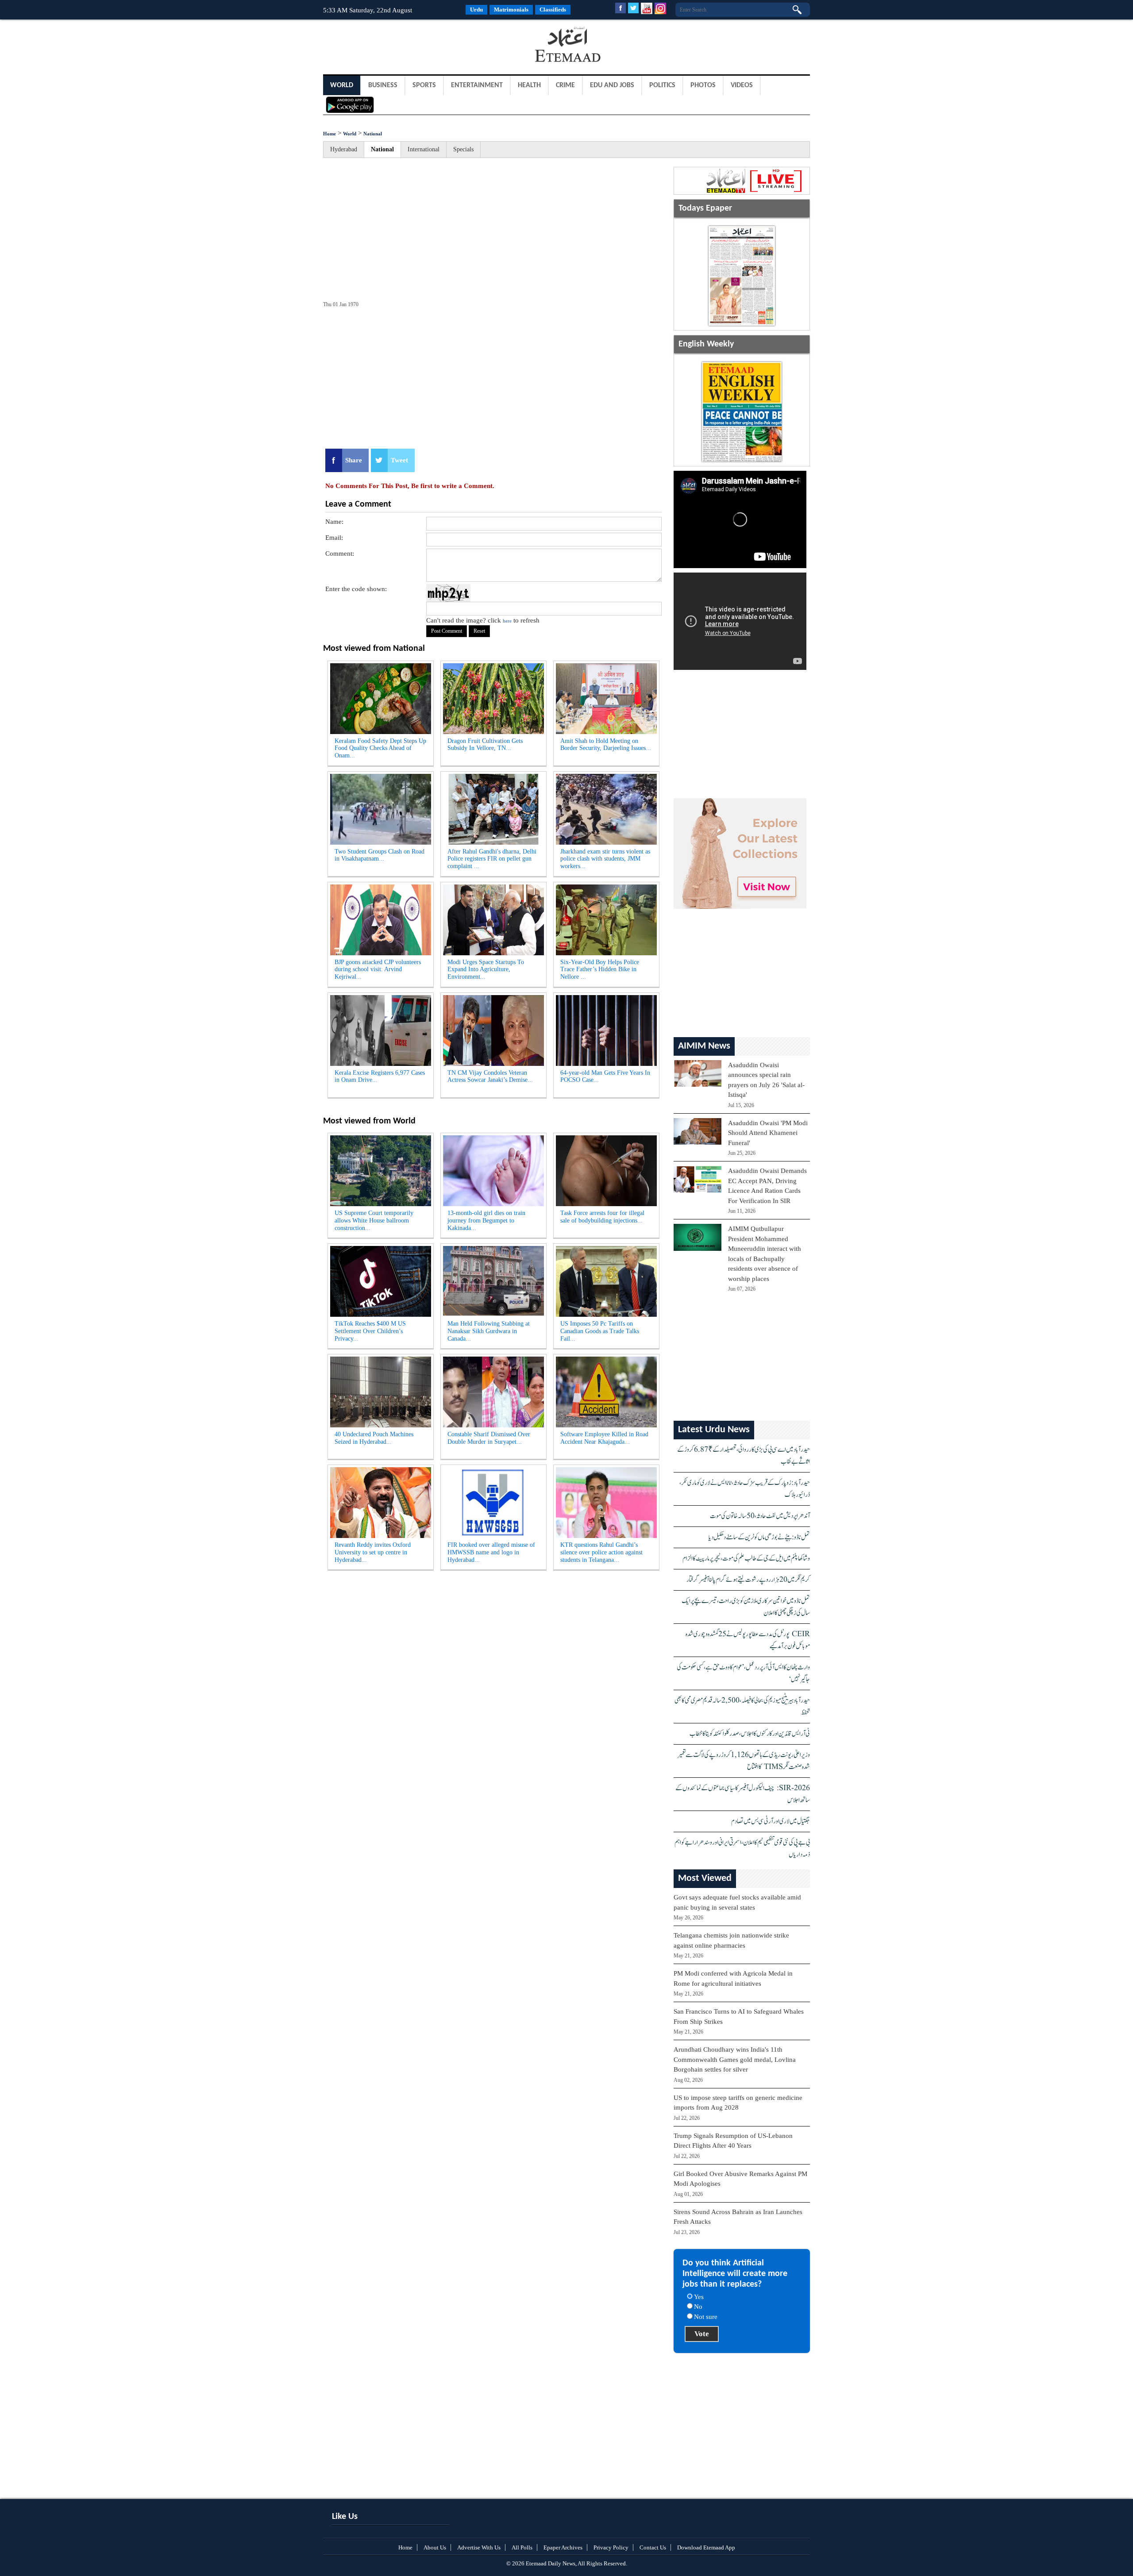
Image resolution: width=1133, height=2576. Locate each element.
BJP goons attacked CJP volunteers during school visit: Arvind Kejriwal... (378, 970)
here (507, 621)
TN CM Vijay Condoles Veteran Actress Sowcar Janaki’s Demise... (490, 1077)
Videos (742, 85)
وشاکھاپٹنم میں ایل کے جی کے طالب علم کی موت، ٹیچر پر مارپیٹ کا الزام (746, 1559)
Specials (463, 149)
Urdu (476, 10)
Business (383, 85)
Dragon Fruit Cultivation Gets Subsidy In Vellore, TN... (485, 745)
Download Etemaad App (706, 2547)
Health (529, 85)
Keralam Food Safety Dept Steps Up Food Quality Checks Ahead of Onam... (380, 748)
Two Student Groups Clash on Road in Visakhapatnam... (380, 855)
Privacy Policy (611, 2547)
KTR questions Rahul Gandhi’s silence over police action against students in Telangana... (601, 1552)
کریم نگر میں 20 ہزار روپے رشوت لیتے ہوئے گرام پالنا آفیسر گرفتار (748, 1580)
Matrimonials (511, 10)
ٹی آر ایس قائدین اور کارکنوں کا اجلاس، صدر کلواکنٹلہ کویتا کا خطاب (750, 1734)
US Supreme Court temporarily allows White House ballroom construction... (374, 1221)
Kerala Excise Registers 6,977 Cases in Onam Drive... (380, 1077)
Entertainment (477, 85)
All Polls (522, 2547)
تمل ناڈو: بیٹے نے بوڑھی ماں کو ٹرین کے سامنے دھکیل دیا (759, 1537)
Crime (565, 85)
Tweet (399, 460)
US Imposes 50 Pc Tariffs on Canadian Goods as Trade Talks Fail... (600, 1331)
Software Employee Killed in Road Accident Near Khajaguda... (604, 1438)
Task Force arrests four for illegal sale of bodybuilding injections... (602, 1217)
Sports (424, 85)
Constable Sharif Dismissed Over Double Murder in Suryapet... (489, 1438)
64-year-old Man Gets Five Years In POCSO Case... (605, 1077)
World (342, 85)
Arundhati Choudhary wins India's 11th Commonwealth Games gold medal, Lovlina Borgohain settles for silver (735, 2059)
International (424, 149)
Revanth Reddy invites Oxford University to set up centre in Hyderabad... (373, 1552)
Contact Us (653, 2547)
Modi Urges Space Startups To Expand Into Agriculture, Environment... (486, 970)
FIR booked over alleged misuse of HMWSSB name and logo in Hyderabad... (491, 1552)
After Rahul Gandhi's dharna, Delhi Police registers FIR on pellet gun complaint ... (492, 859)
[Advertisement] (394, 46)
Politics (662, 85)
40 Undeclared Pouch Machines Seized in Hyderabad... (374, 1438)
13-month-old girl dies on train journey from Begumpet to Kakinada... (486, 1221)
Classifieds (553, 10)
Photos (703, 85)
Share (354, 460)
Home (329, 134)
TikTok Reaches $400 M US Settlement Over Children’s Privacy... (370, 1331)
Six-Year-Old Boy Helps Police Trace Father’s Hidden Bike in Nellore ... (600, 970)
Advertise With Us (479, 2547)
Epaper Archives (563, 2547)
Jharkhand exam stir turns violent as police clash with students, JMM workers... (605, 859)
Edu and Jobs (612, 85)
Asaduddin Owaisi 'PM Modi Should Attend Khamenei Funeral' (768, 1133)
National (373, 134)
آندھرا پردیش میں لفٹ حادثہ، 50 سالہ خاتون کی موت (760, 1516)
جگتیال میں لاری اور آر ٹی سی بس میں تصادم (771, 1821)
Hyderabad (344, 149)
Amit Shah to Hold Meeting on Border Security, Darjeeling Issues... (606, 745)
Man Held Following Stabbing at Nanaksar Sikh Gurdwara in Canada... (489, 1331)
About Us (435, 2547)
